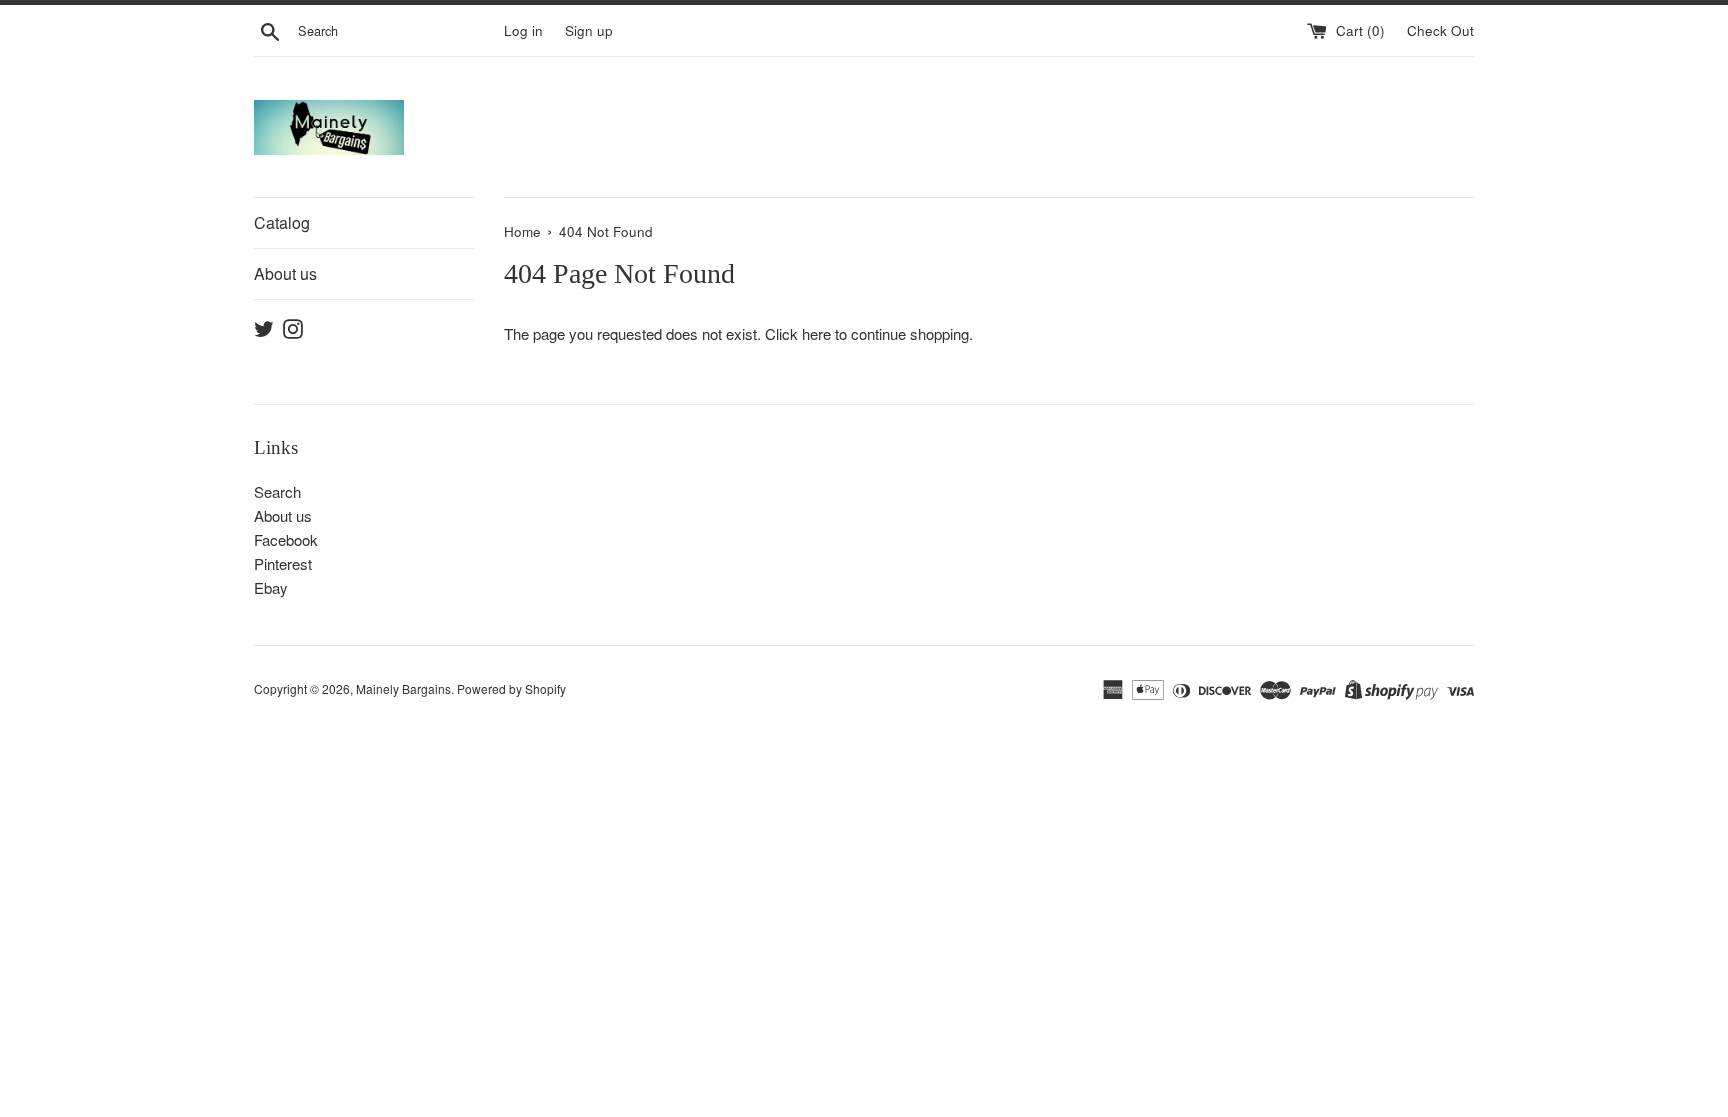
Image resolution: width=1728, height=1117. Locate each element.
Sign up (589, 30)
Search (277, 491)
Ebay (271, 587)
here (816, 333)
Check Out (1440, 30)
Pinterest (283, 563)
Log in (523, 30)
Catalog (282, 222)
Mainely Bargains (403, 688)
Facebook (286, 539)
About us (285, 273)
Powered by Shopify (511, 688)
